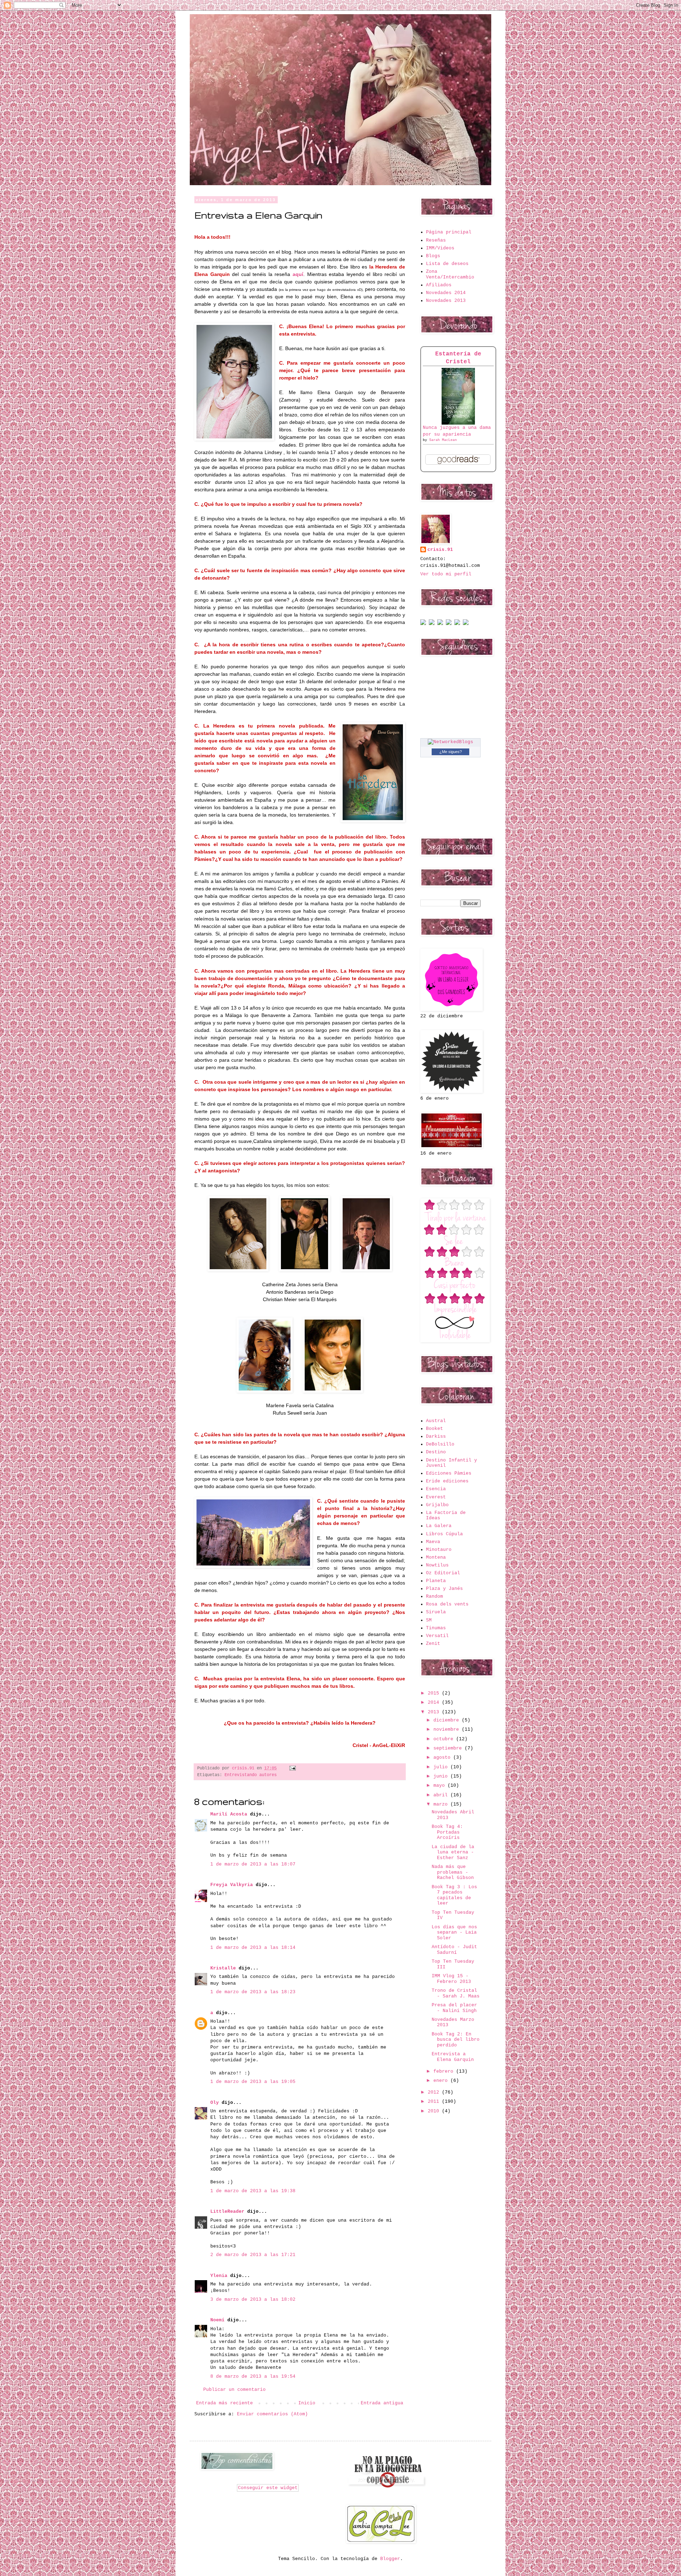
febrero (445, 2071)
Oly (215, 2103)
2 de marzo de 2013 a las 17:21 (253, 2255)
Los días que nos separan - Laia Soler (454, 1933)
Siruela (436, 1612)
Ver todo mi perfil (446, 574)
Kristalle (223, 1968)
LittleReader (227, 2212)
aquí (298, 274)
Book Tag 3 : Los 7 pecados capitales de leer (454, 1895)
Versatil (437, 1636)
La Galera (439, 1526)
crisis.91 (440, 550)
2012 (435, 2092)
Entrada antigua (382, 2403)
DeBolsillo (440, 1444)
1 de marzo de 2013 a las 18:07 (253, 1864)
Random (434, 1596)
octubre (445, 1739)
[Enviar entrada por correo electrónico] (292, 1768)
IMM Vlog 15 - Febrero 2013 (451, 1979)
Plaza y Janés (444, 1589)
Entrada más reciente (225, 2403)
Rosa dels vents (447, 1604)
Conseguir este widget (268, 2488)
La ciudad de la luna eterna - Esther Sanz (453, 1852)
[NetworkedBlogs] (450, 742)
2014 (435, 1702)
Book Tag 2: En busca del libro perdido (456, 2040)
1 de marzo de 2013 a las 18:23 (253, 1992)
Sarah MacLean (443, 440)
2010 (435, 2111)
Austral (436, 1421)
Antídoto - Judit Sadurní (454, 1950)
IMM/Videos (440, 248)
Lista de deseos (447, 264)
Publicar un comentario (234, 2390)
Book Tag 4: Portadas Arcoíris (447, 1832)
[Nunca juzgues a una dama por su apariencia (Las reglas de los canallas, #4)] (458, 423)
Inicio (307, 2403)
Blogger (390, 2559)
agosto (443, 1757)
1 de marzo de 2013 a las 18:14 (253, 1948)
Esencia (436, 1489)
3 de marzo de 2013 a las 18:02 (253, 2299)
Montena (436, 1557)
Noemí (219, 2320)
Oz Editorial (443, 1573)
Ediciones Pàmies (449, 1473)
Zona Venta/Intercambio (450, 274)
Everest (436, 1497)
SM (429, 1620)
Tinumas (436, 1628)
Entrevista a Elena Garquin (453, 2057)
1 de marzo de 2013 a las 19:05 (253, 2082)
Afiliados (439, 285)
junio (442, 1776)
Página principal (449, 232)
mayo (441, 1785)
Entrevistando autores (251, 1775)
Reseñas (436, 240)
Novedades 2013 (446, 301)
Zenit (433, 1644)
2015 (435, 1693)
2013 (435, 1712)
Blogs (433, 256)
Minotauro (439, 1550)
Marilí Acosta (229, 1814)
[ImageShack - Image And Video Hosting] (423, 624)
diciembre (448, 1720)
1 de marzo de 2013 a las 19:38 (253, 2191)
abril (442, 1795)
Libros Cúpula (444, 1534)
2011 (435, 2102)
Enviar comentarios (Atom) (272, 2414)
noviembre (448, 1729)
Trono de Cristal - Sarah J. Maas (456, 1993)
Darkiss (436, 1436)
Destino (436, 1452)
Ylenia (219, 2276)
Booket (434, 1429)
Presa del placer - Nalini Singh (454, 2008)
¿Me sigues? (451, 752)
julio (442, 1767)
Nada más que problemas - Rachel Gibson (453, 1872)
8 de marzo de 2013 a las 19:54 (253, 2376)
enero (442, 2081)
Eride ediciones (447, 1481)
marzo (442, 1804)
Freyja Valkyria (232, 1885)
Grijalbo (437, 1505)
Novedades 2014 (446, 293)
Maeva (433, 1542)
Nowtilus (437, 1565)
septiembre (449, 1748)
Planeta (436, 1581)
